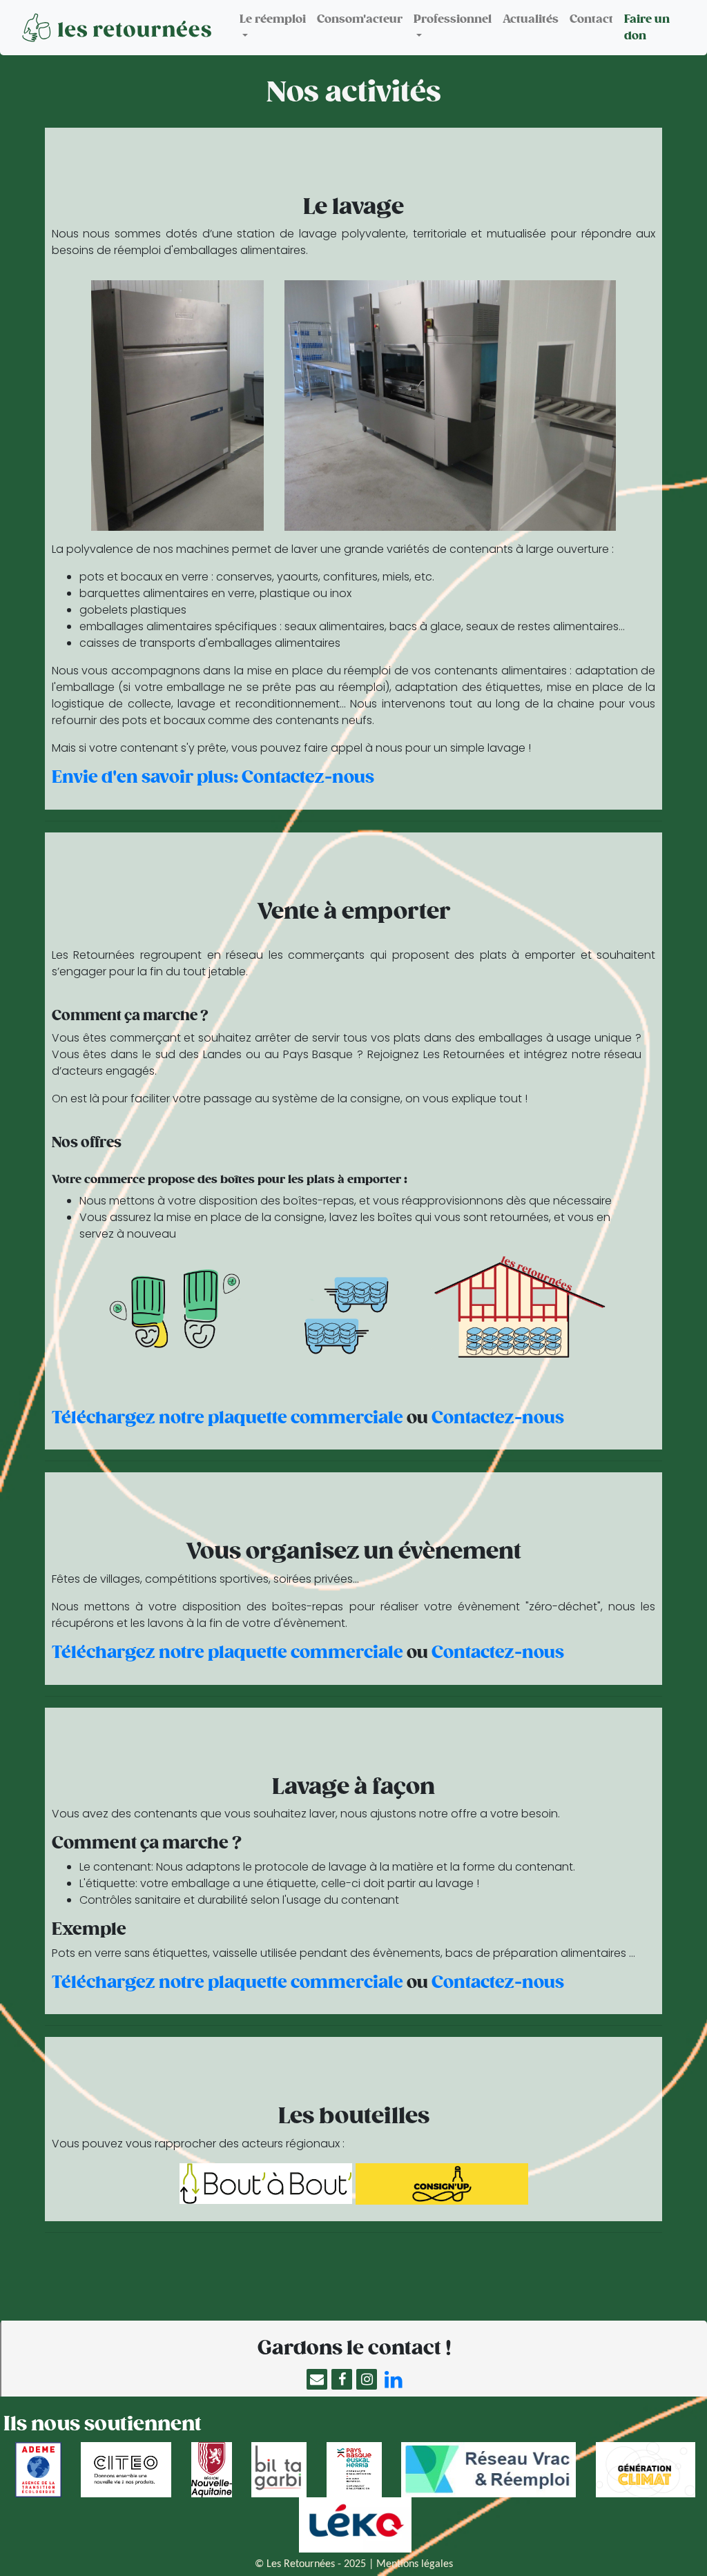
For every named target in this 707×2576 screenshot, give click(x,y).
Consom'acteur (360, 19)
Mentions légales (415, 2564)
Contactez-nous (498, 1418)
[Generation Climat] (644, 2470)
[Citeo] (124, 2470)
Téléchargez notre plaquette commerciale (227, 1418)
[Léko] (353, 2525)
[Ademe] (37, 2470)
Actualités (531, 19)
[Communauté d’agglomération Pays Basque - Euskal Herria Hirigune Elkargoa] (352, 2470)
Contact (591, 19)
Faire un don (647, 28)
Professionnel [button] (453, 19)
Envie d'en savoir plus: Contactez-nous (213, 777)
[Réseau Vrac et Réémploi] (487, 2470)
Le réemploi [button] (273, 19)
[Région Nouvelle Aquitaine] (210, 2470)
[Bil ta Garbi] (277, 2470)
